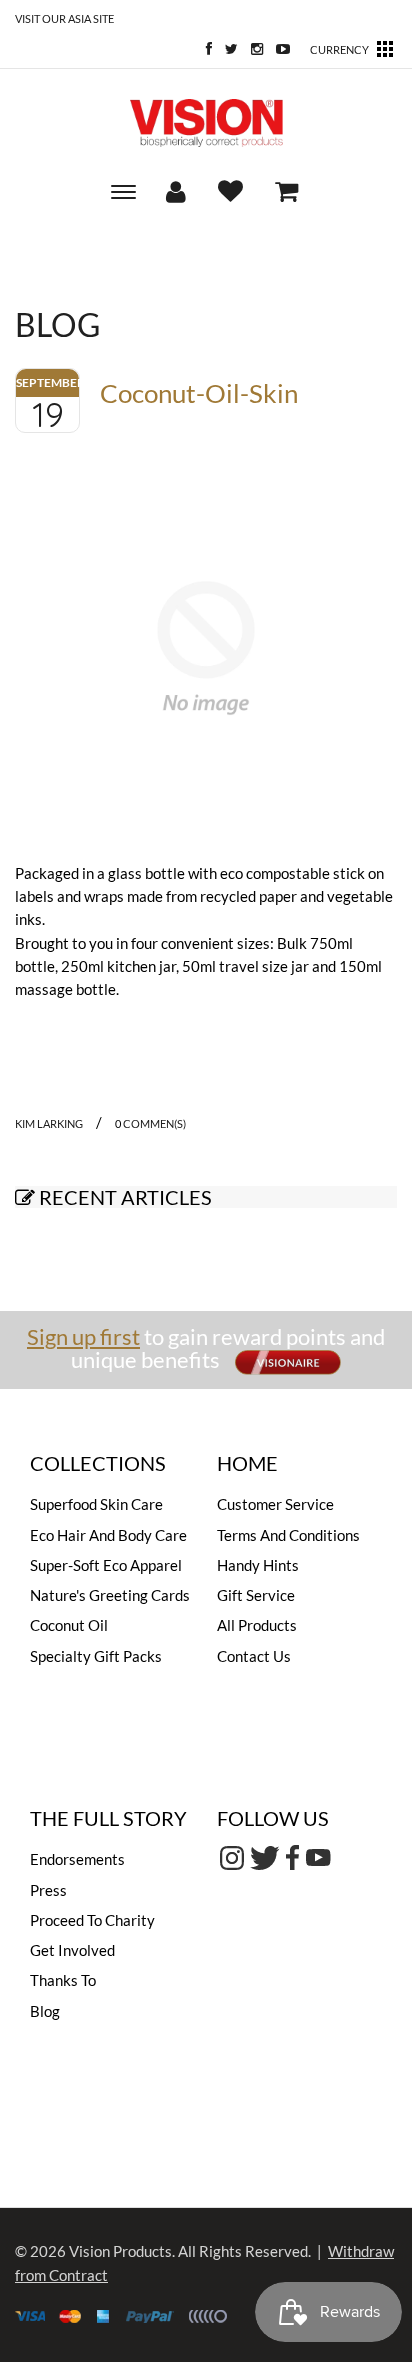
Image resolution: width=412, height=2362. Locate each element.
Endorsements (77, 1859)
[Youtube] (278, 49)
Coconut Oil (69, 1625)
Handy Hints (258, 1565)
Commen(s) (150, 1123)
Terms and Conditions (288, 1535)
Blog (45, 2011)
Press (48, 1890)
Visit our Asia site (64, 18)
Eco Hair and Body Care (108, 1535)
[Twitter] (226, 49)
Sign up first (83, 1336)
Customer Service (275, 1504)
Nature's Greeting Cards (110, 1595)
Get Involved (72, 1950)
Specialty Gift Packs (96, 1656)
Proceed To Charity (92, 1920)
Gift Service (256, 1595)
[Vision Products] (206, 123)
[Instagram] (252, 49)
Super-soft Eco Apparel (106, 1565)
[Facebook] (204, 49)
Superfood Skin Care (96, 1504)
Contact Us (254, 1656)
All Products (257, 1625)
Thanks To (63, 1980)
